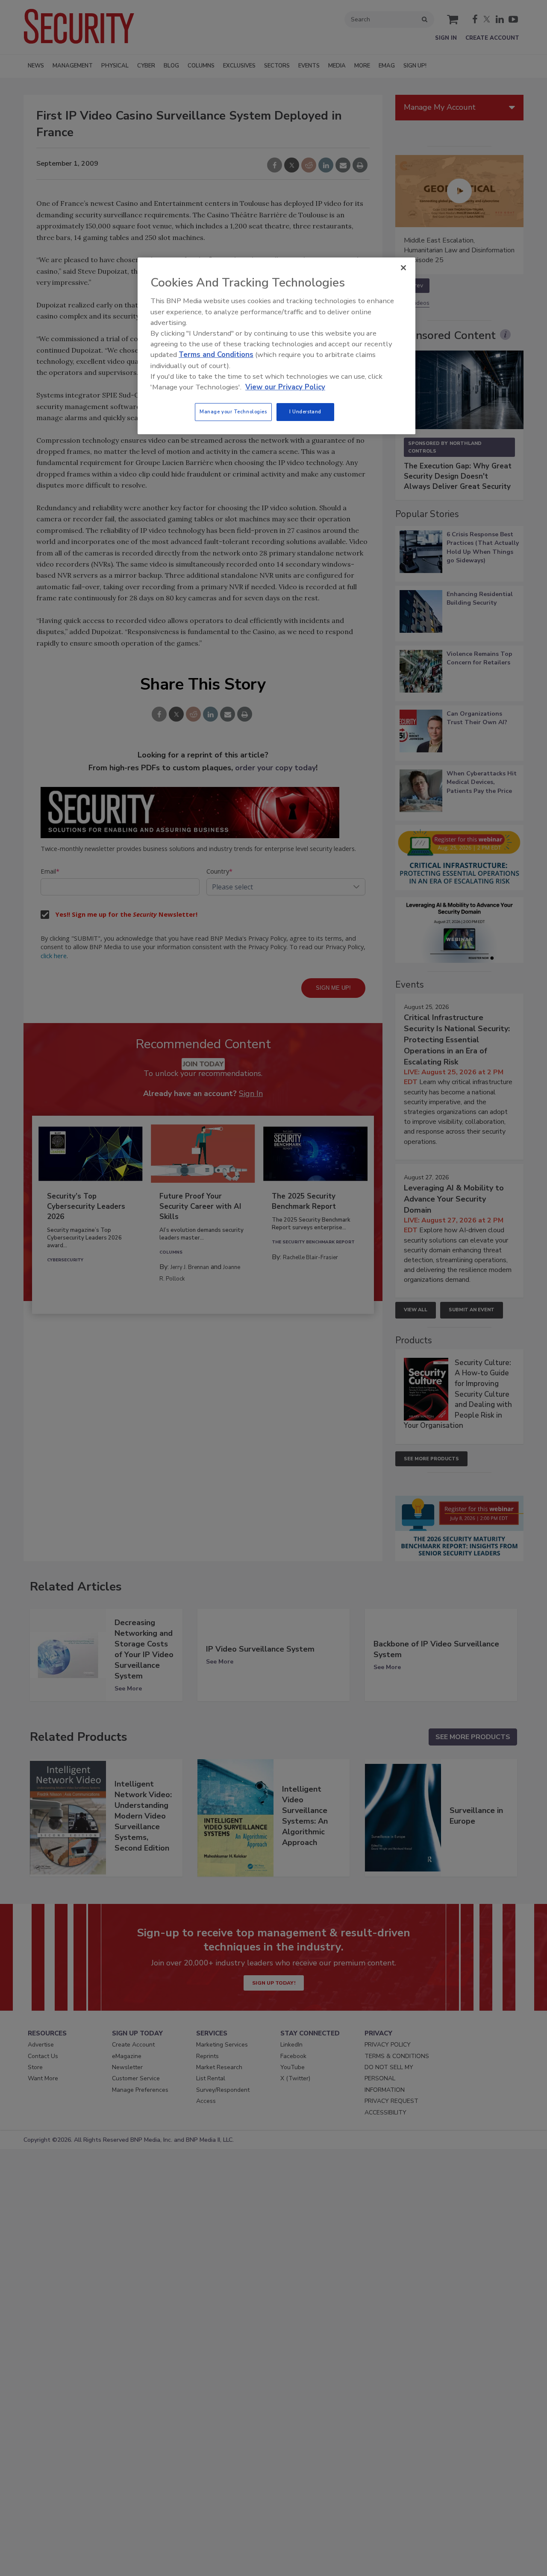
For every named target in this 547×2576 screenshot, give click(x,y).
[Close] (403, 268)
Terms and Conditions (216, 355)
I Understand (305, 412)
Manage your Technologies (233, 412)
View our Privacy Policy (285, 387)
